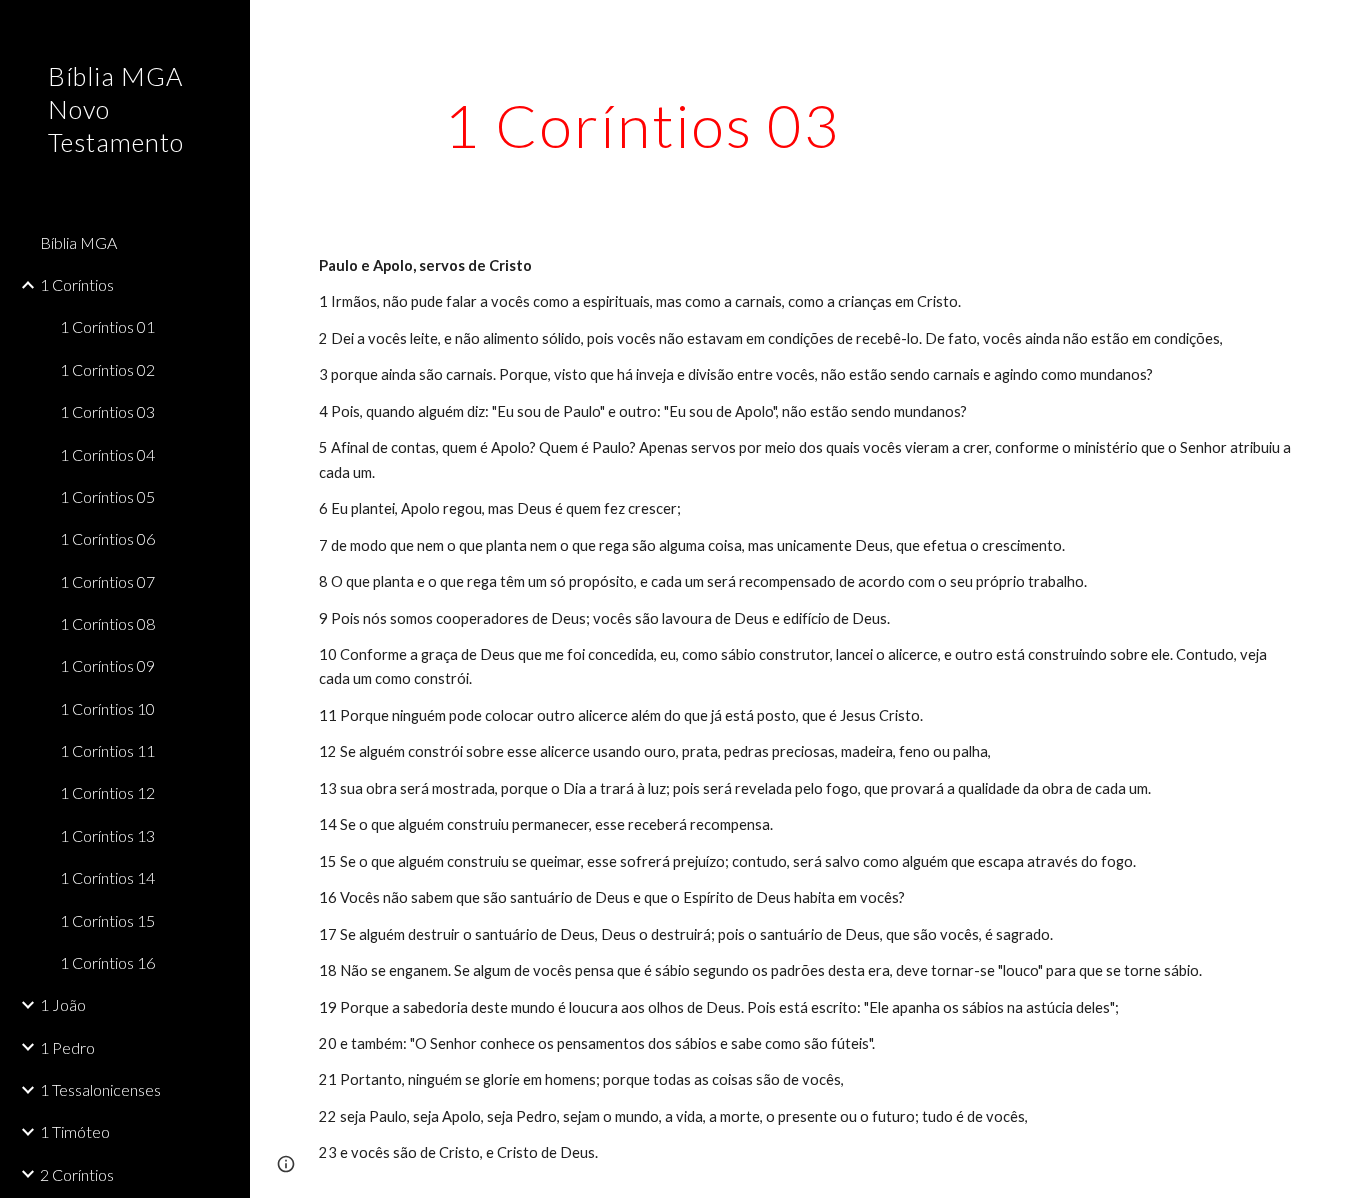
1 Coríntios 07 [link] (107, 581)
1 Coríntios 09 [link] (107, 665)
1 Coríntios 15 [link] (107, 920)
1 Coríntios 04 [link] (107, 454)
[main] (642, 125)
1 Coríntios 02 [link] (107, 369)
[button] (1342, 28)
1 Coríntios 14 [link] (107, 877)
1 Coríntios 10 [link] (107, 708)
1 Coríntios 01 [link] (107, 326)
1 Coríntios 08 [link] (107, 623)
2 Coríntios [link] (77, 1174)
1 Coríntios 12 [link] (107, 792)
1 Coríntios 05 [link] (107, 496)
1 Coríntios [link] (77, 284)
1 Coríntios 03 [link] (107, 411)
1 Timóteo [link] (75, 1131)
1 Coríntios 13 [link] (107, 835)
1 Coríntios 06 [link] (107, 538)
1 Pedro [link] (67, 1047)
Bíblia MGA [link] (78, 242)
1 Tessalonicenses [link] (100, 1089)
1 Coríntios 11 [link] (107, 750)
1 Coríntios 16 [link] (107, 962)
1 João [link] (63, 1004)
